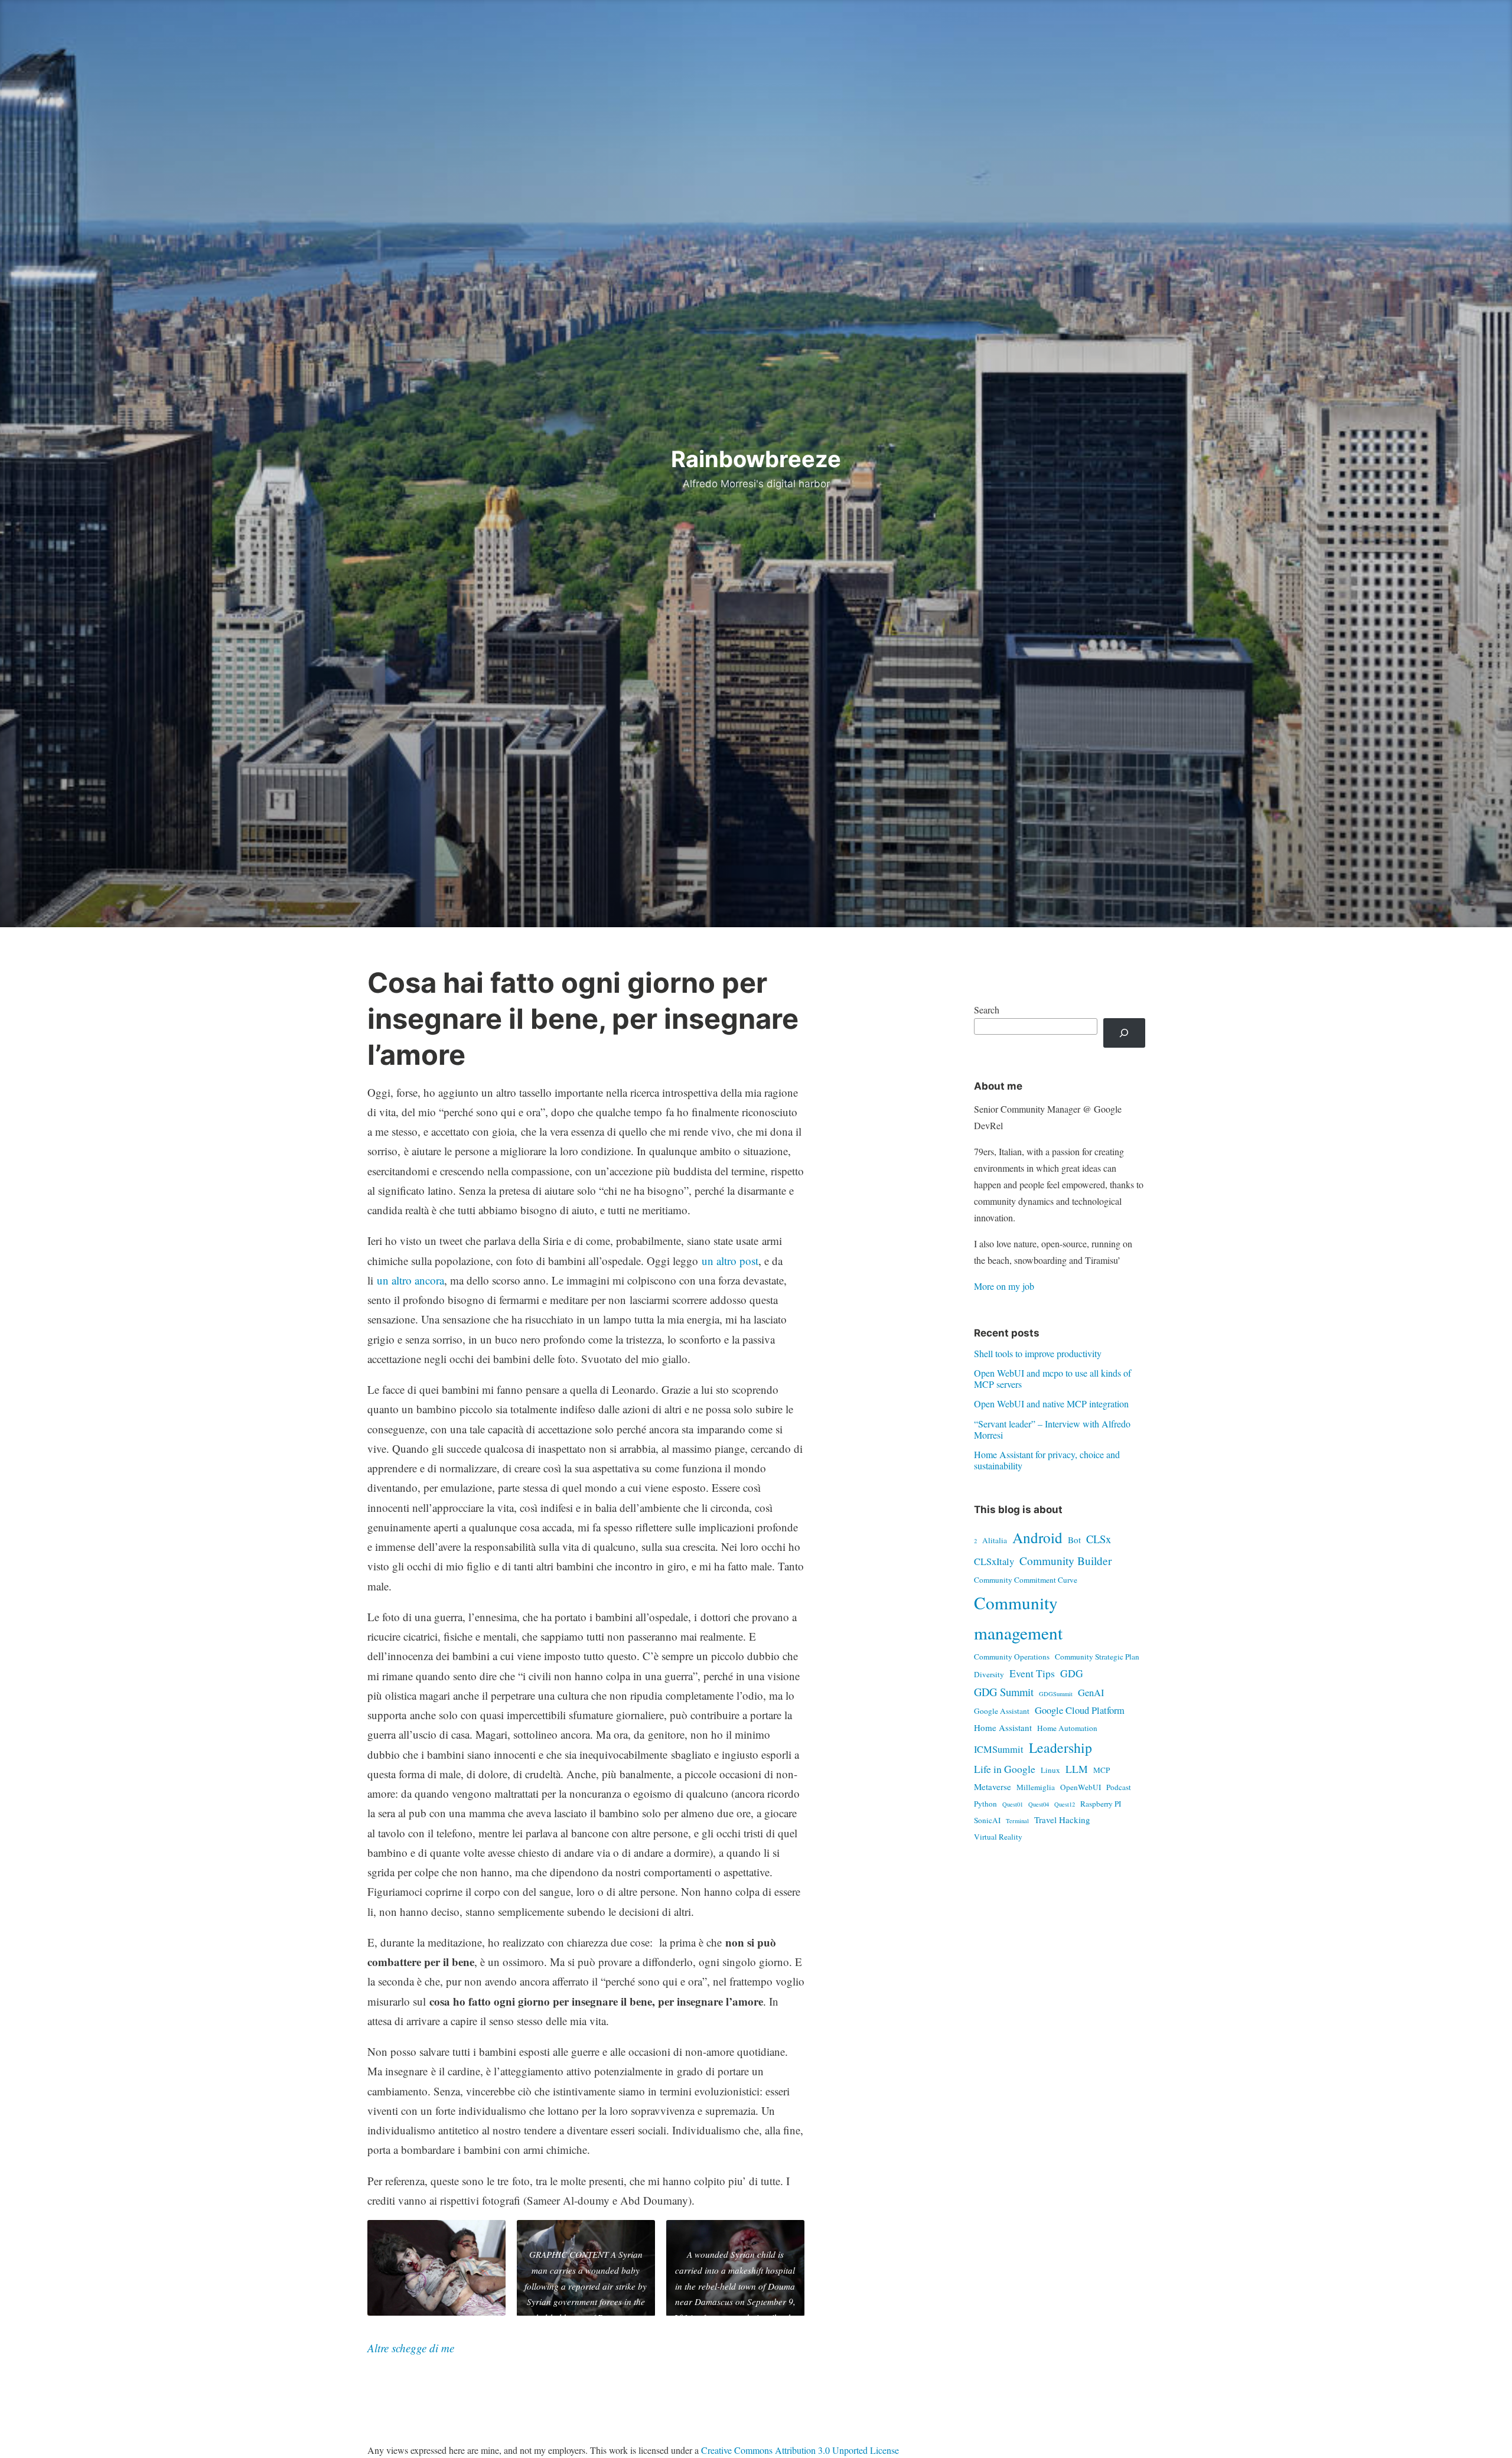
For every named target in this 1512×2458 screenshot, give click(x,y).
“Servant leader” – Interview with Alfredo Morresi (1052, 1429)
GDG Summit (1004, 1692)
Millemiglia (1036, 1787)
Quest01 (1013, 1804)
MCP (1102, 1770)
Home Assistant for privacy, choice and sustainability (1047, 1460)
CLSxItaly (994, 1561)
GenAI (1091, 1693)
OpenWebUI (1081, 1787)
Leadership (1060, 1748)
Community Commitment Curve (1026, 1580)
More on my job (1004, 1286)
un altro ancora (410, 1280)
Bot (1074, 1540)
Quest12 (1065, 1804)
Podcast (1119, 1787)
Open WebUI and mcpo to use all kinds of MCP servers (1052, 1378)
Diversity (989, 1674)
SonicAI (987, 1820)
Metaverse (993, 1787)
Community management (1018, 1618)
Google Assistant (1002, 1711)
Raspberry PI (1101, 1804)
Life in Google (1005, 1769)
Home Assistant (1003, 1727)
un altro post (730, 1261)
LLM (1077, 1769)
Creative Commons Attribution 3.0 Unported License (800, 2450)
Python (985, 1804)
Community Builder (1065, 1561)
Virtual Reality (998, 1837)
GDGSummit (1056, 1694)
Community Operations (1012, 1657)
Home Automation (1067, 1728)
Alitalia (995, 1540)
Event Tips (1032, 1673)
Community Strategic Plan (1097, 1657)
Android (1037, 1537)
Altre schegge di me (411, 2348)
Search (987, 1010)
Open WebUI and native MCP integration (1051, 1404)
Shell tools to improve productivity (1038, 1353)
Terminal (1017, 1821)
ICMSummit (999, 1749)
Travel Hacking (1062, 1820)
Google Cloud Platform (1080, 1710)
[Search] (1124, 1033)
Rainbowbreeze (756, 459)
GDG (1072, 1673)
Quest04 (1039, 1804)
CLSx (1099, 1539)
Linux (1050, 1770)
